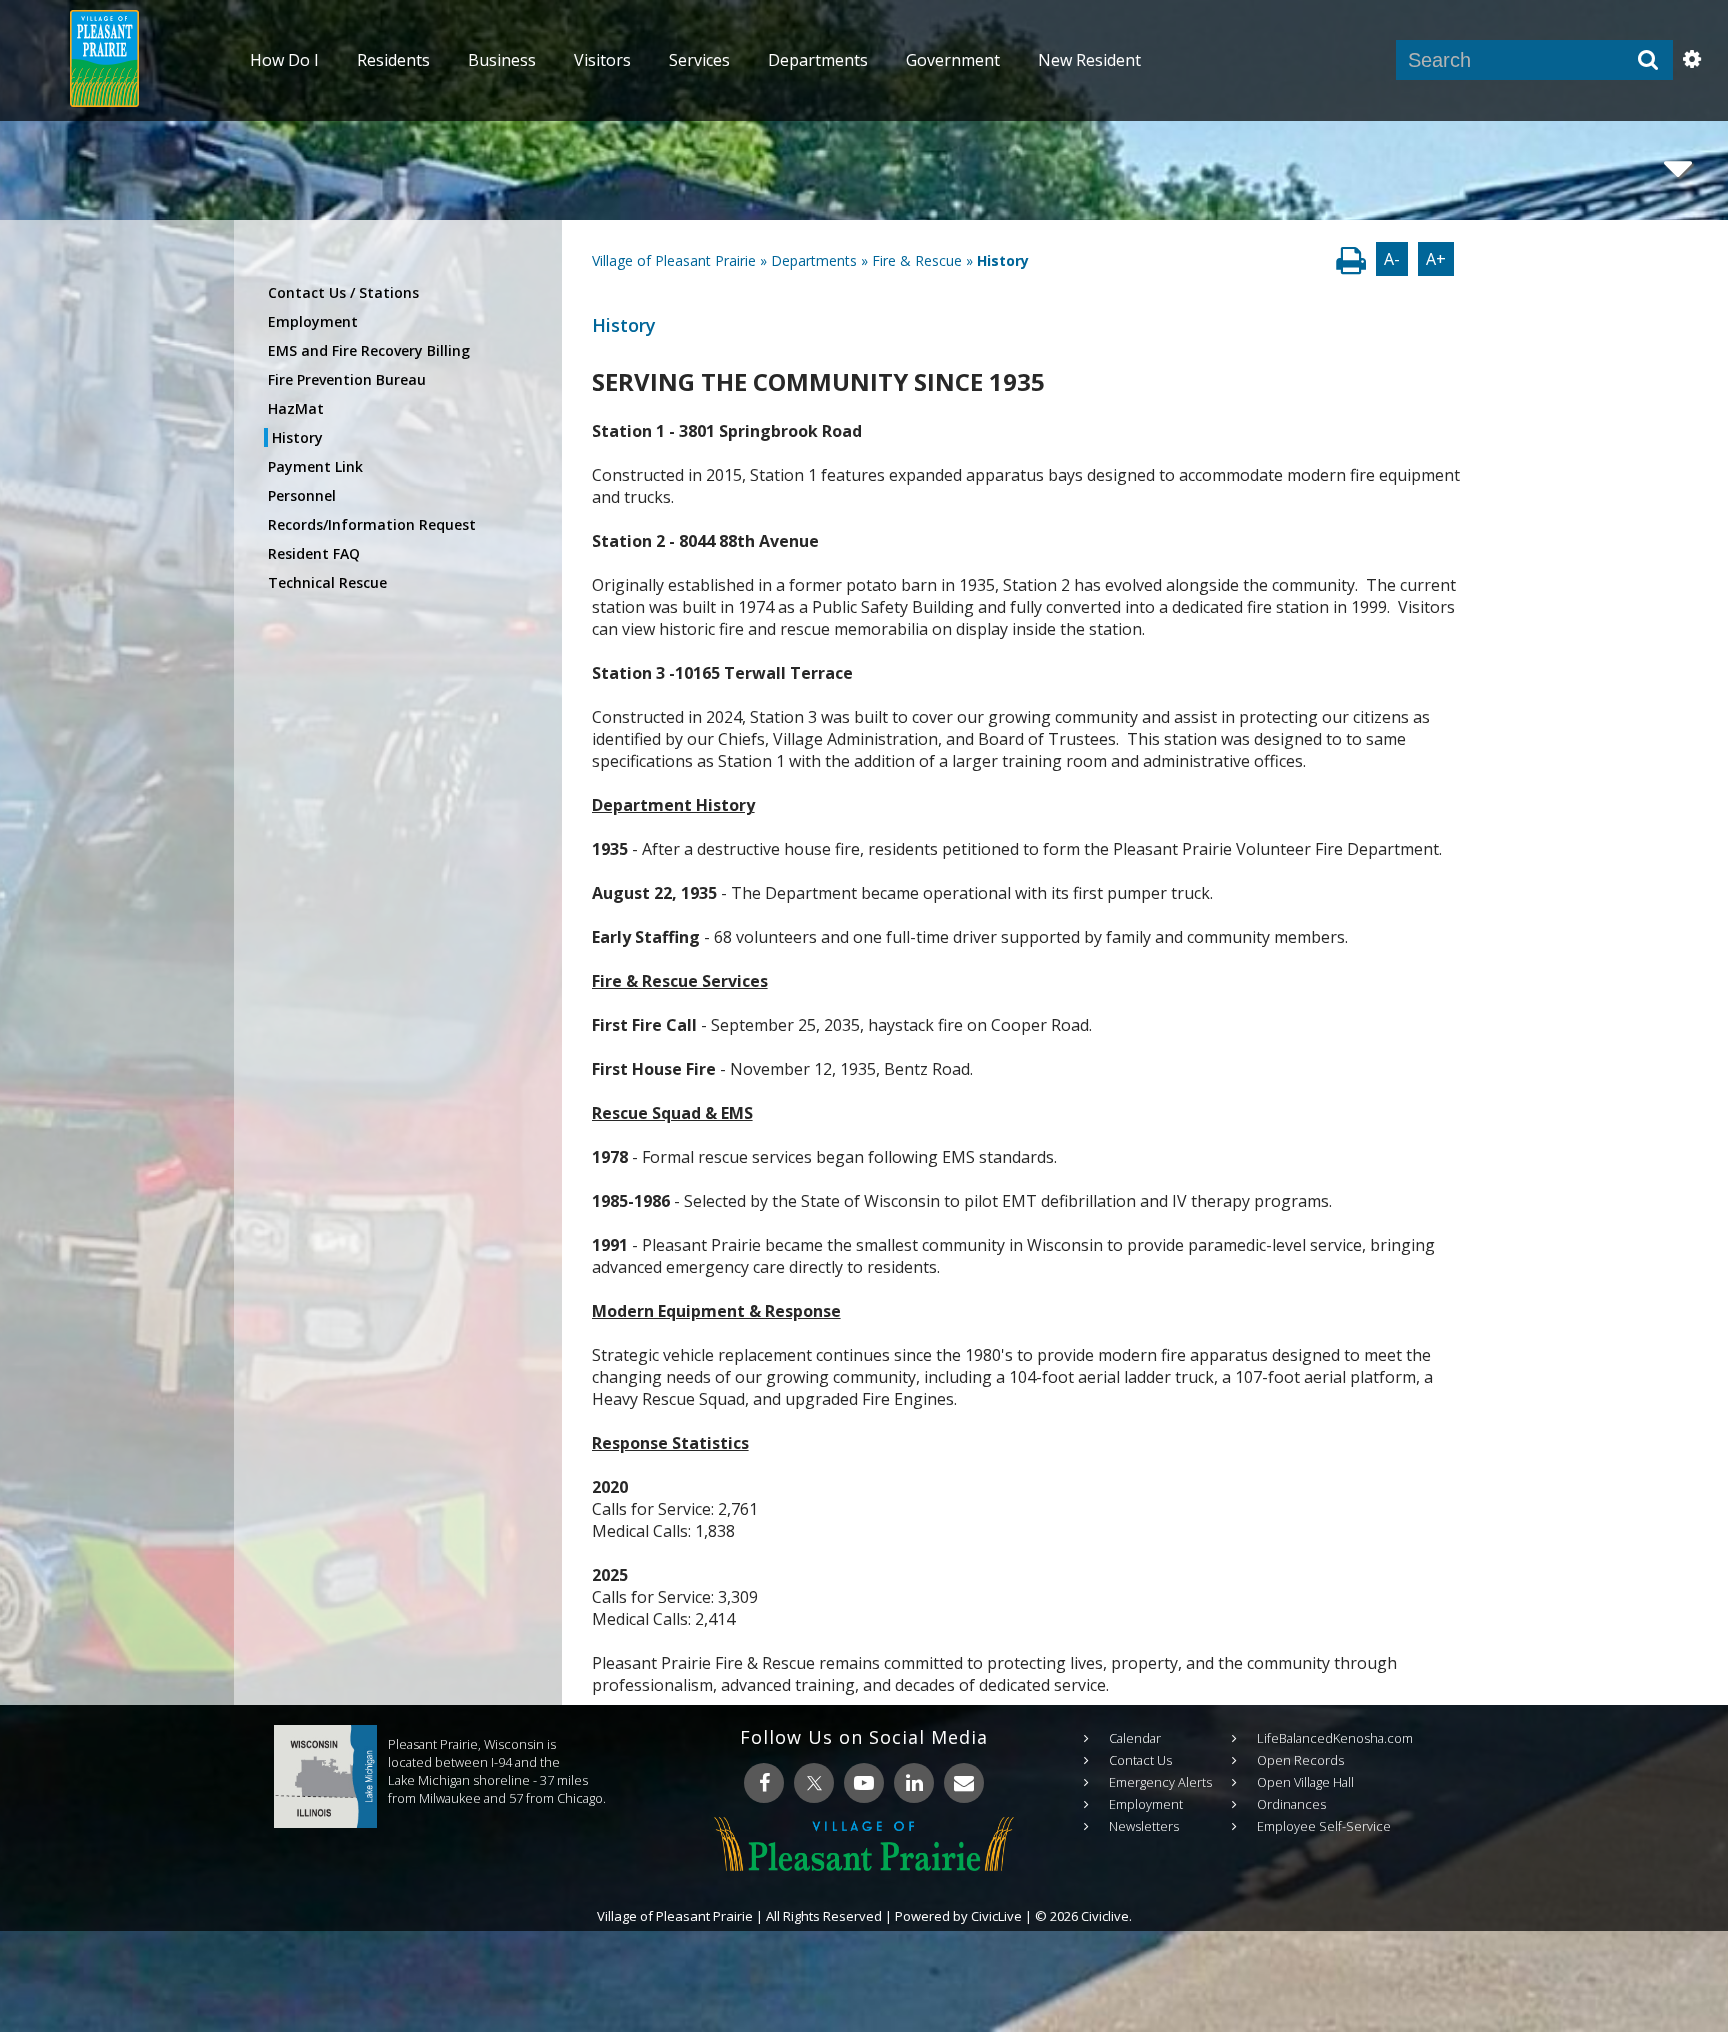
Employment (313, 321)
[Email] (964, 1783)
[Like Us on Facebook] (764, 1783)
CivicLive (996, 1916)
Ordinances (1291, 1804)
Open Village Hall (1305, 1782)
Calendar (1135, 1738)
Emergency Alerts (1160, 1782)
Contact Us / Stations (343, 292)
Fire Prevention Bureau (347, 379)
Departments (814, 260)
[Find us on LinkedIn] (914, 1783)
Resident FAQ (314, 553)
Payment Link (315, 466)
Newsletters (1144, 1826)
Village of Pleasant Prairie (674, 260)
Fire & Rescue (917, 260)
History (297, 437)
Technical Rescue (327, 582)
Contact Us (1140, 1760)
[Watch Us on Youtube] (864, 1783)
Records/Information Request (372, 524)
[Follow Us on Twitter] (814, 1783)
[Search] (1648, 60)
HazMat (296, 408)
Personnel (302, 495)
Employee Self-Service (1324, 1826)
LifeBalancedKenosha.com (1335, 1738)
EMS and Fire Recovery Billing (369, 350)
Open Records (1300, 1760)
